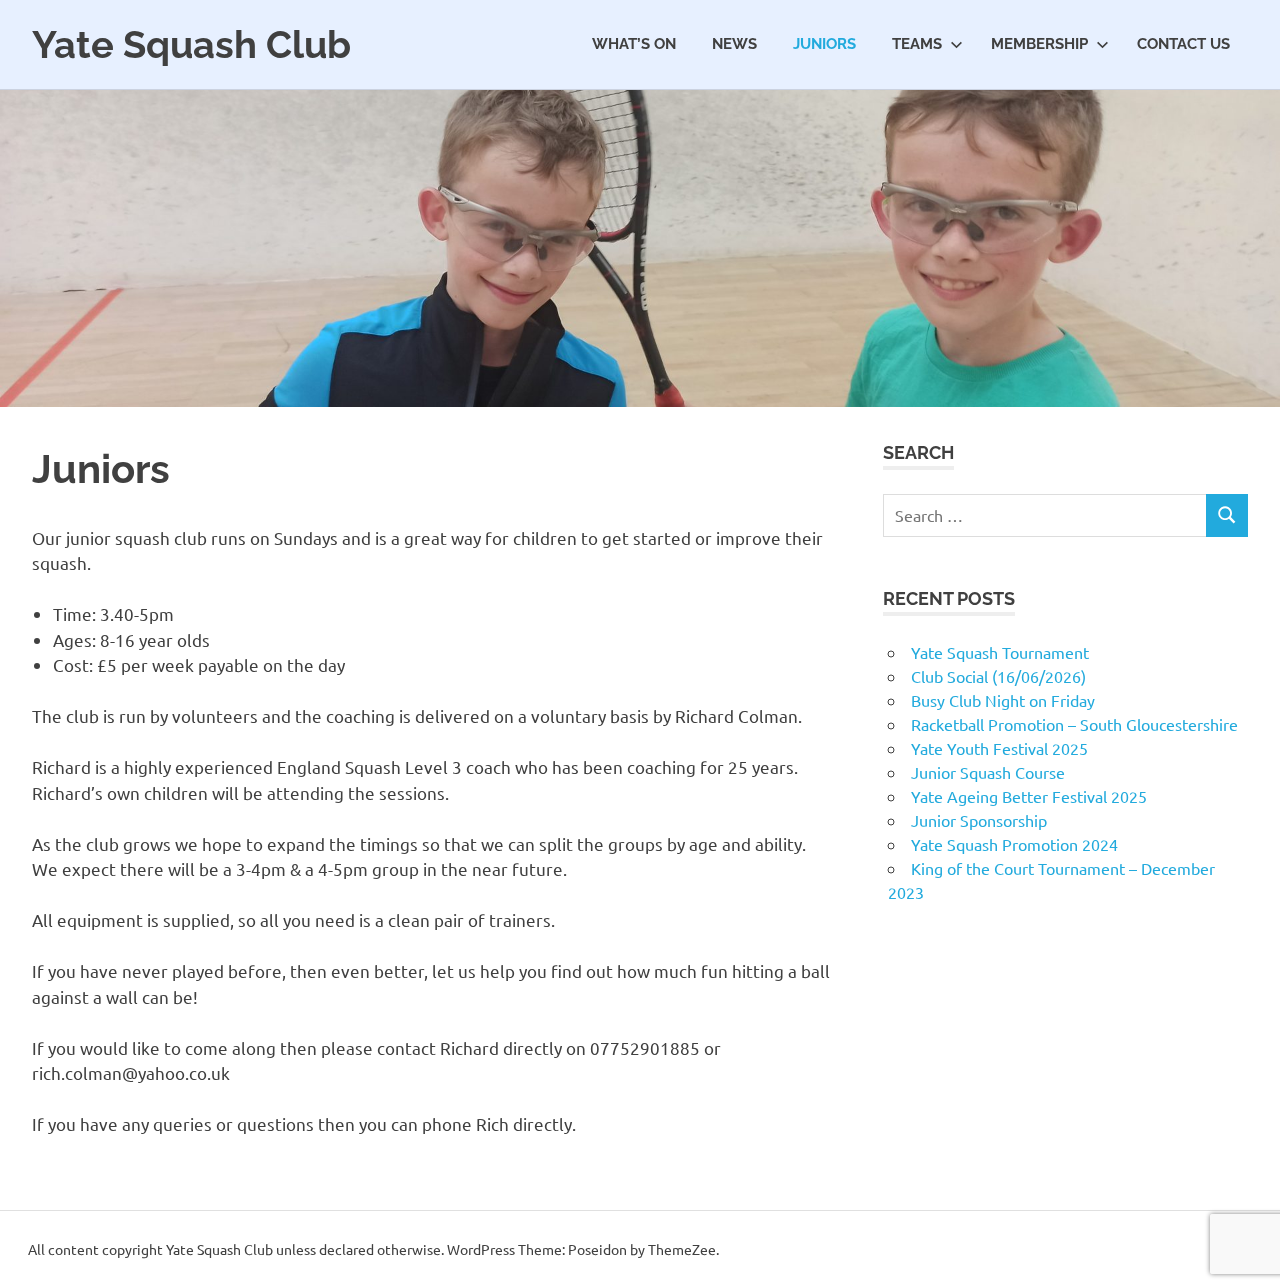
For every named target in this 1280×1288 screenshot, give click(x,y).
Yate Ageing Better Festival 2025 (1029, 796)
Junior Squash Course (988, 772)
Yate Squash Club (191, 44)
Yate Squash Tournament (1000, 652)
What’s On (634, 44)
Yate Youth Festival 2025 (999, 748)
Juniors (824, 44)
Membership (1039, 44)
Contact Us (1183, 44)
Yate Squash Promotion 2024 (1014, 844)
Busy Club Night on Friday (1003, 700)
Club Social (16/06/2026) (998, 676)
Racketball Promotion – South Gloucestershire (1074, 724)
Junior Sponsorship (979, 820)
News (734, 44)
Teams (917, 44)
